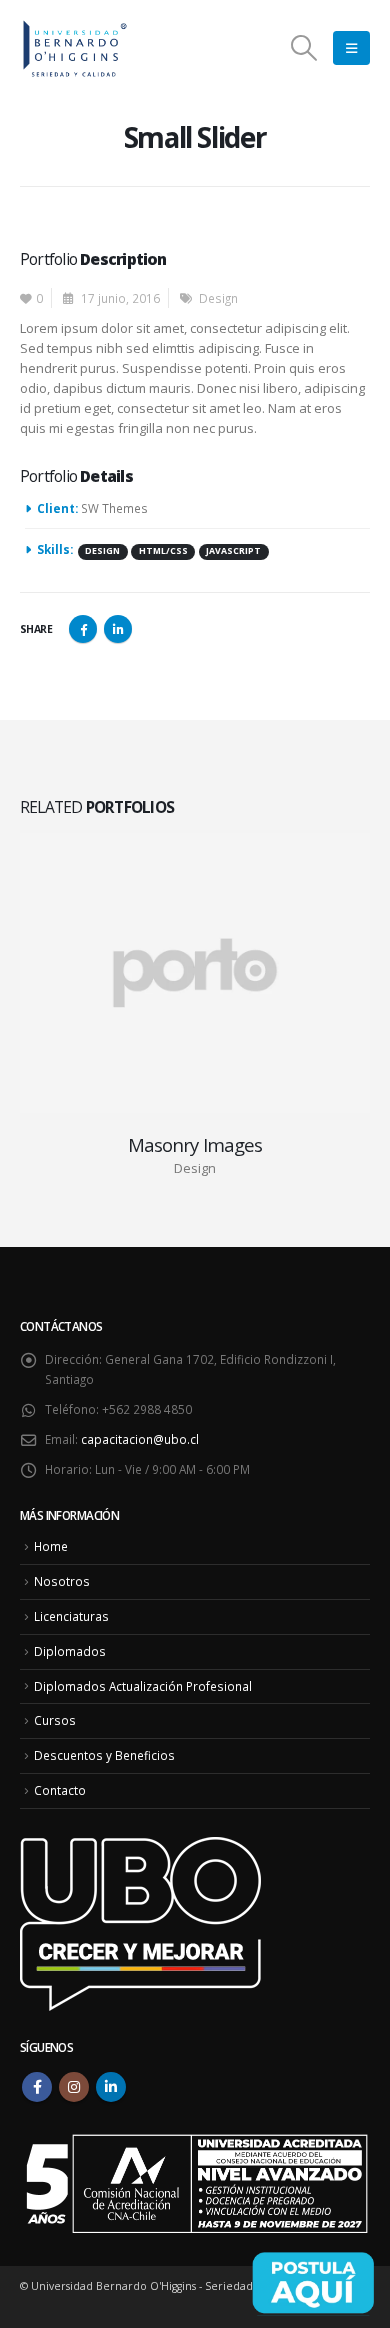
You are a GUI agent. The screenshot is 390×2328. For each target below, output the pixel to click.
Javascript (233, 551)
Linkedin (111, 2087)
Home (51, 1546)
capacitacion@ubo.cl (140, 1439)
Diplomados (70, 1651)
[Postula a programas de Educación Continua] (313, 2283)
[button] (304, 48)
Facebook (83, 629)
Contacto (60, 1790)
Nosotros (62, 1581)
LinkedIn (118, 629)
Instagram (74, 2087)
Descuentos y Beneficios (104, 1755)
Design (218, 298)
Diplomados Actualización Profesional (143, 1686)
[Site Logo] (75, 48)
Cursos (55, 1720)
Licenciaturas (71, 1616)
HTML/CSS (163, 551)
